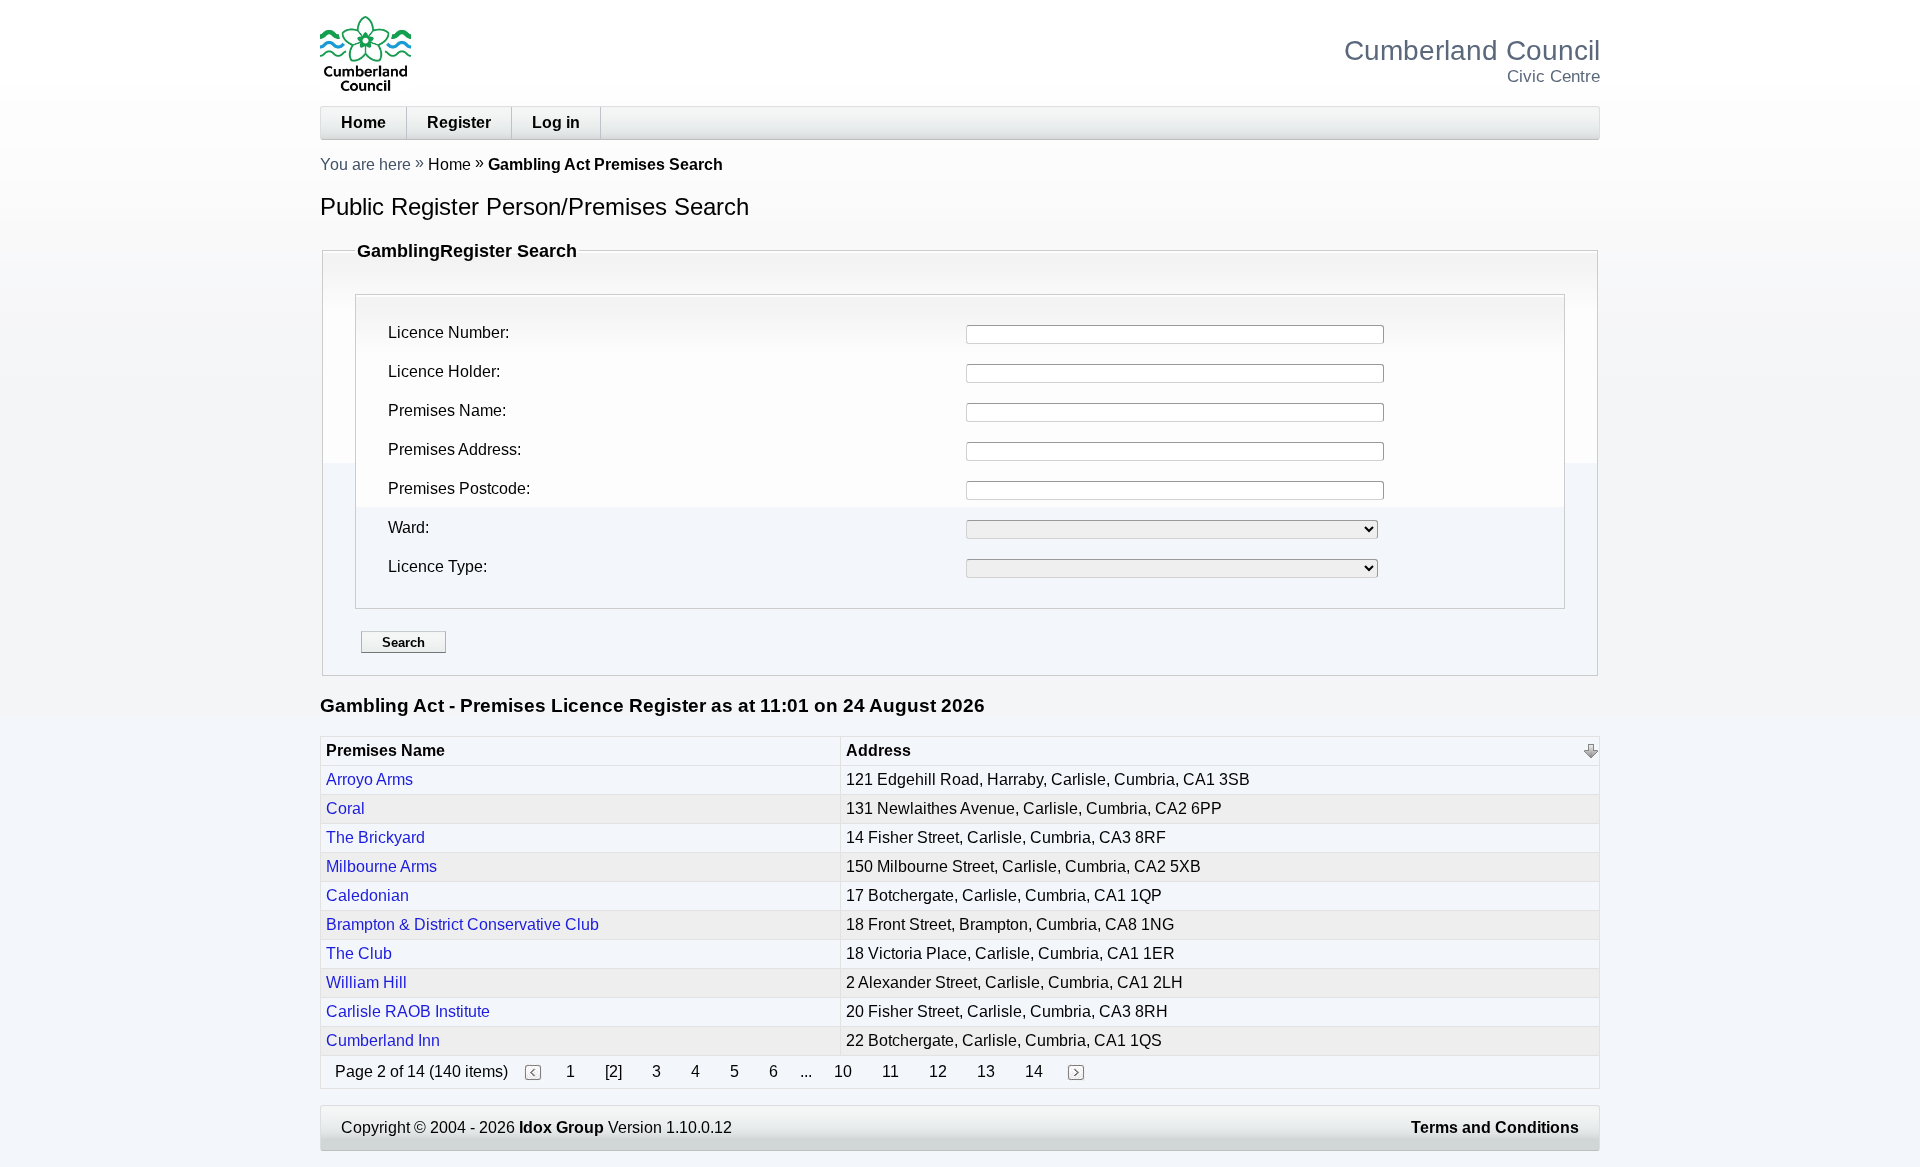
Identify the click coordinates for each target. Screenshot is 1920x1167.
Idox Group (561, 1127)
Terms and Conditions (1495, 1127)
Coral (345, 808)
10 (843, 1071)
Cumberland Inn (383, 1040)
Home (363, 122)
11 (890, 1071)
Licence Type (435, 566)
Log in (556, 122)
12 (938, 1071)
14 (1034, 1071)
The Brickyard (375, 837)
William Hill (366, 982)
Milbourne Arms (381, 866)
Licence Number (446, 332)
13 (986, 1071)
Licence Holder (442, 371)
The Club (359, 953)
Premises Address (452, 449)
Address (878, 750)
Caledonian (367, 895)
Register (459, 122)
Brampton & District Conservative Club (462, 924)
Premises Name (445, 410)
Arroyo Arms (369, 779)
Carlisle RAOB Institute (408, 1011)
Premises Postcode (457, 488)
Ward (406, 527)
